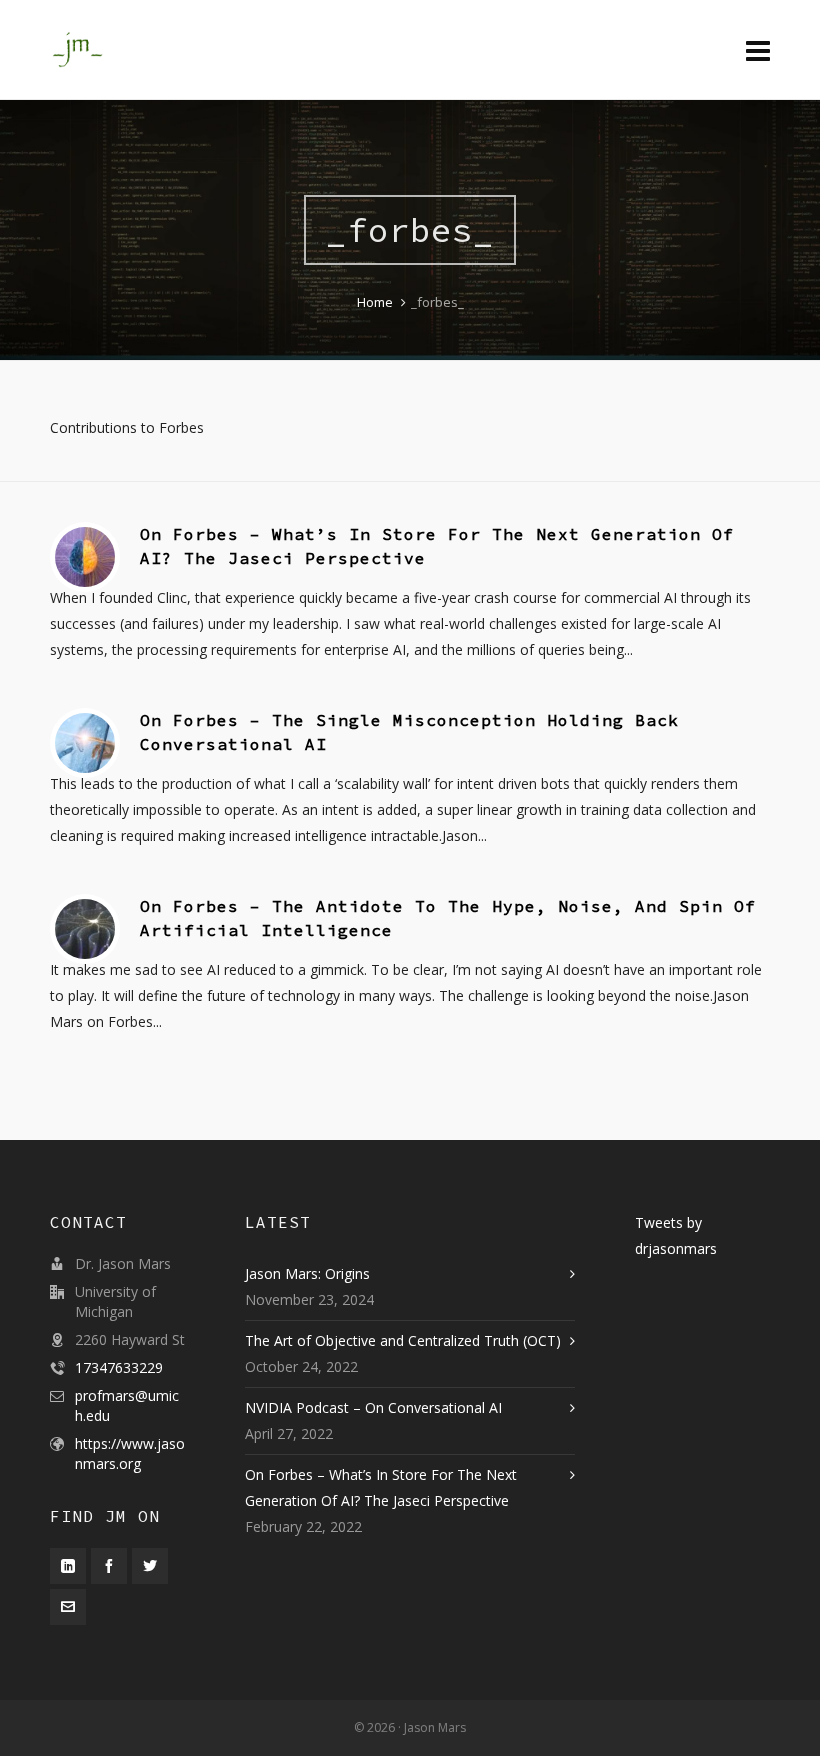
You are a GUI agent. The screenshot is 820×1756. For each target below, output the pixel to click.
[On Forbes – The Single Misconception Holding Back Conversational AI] (85, 743)
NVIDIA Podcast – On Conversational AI (373, 1407)
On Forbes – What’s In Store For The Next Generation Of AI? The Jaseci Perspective (381, 1487)
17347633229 (119, 1367)
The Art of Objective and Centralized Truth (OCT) (403, 1340)
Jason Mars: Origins (307, 1273)
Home (375, 302)
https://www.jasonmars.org (130, 1453)
